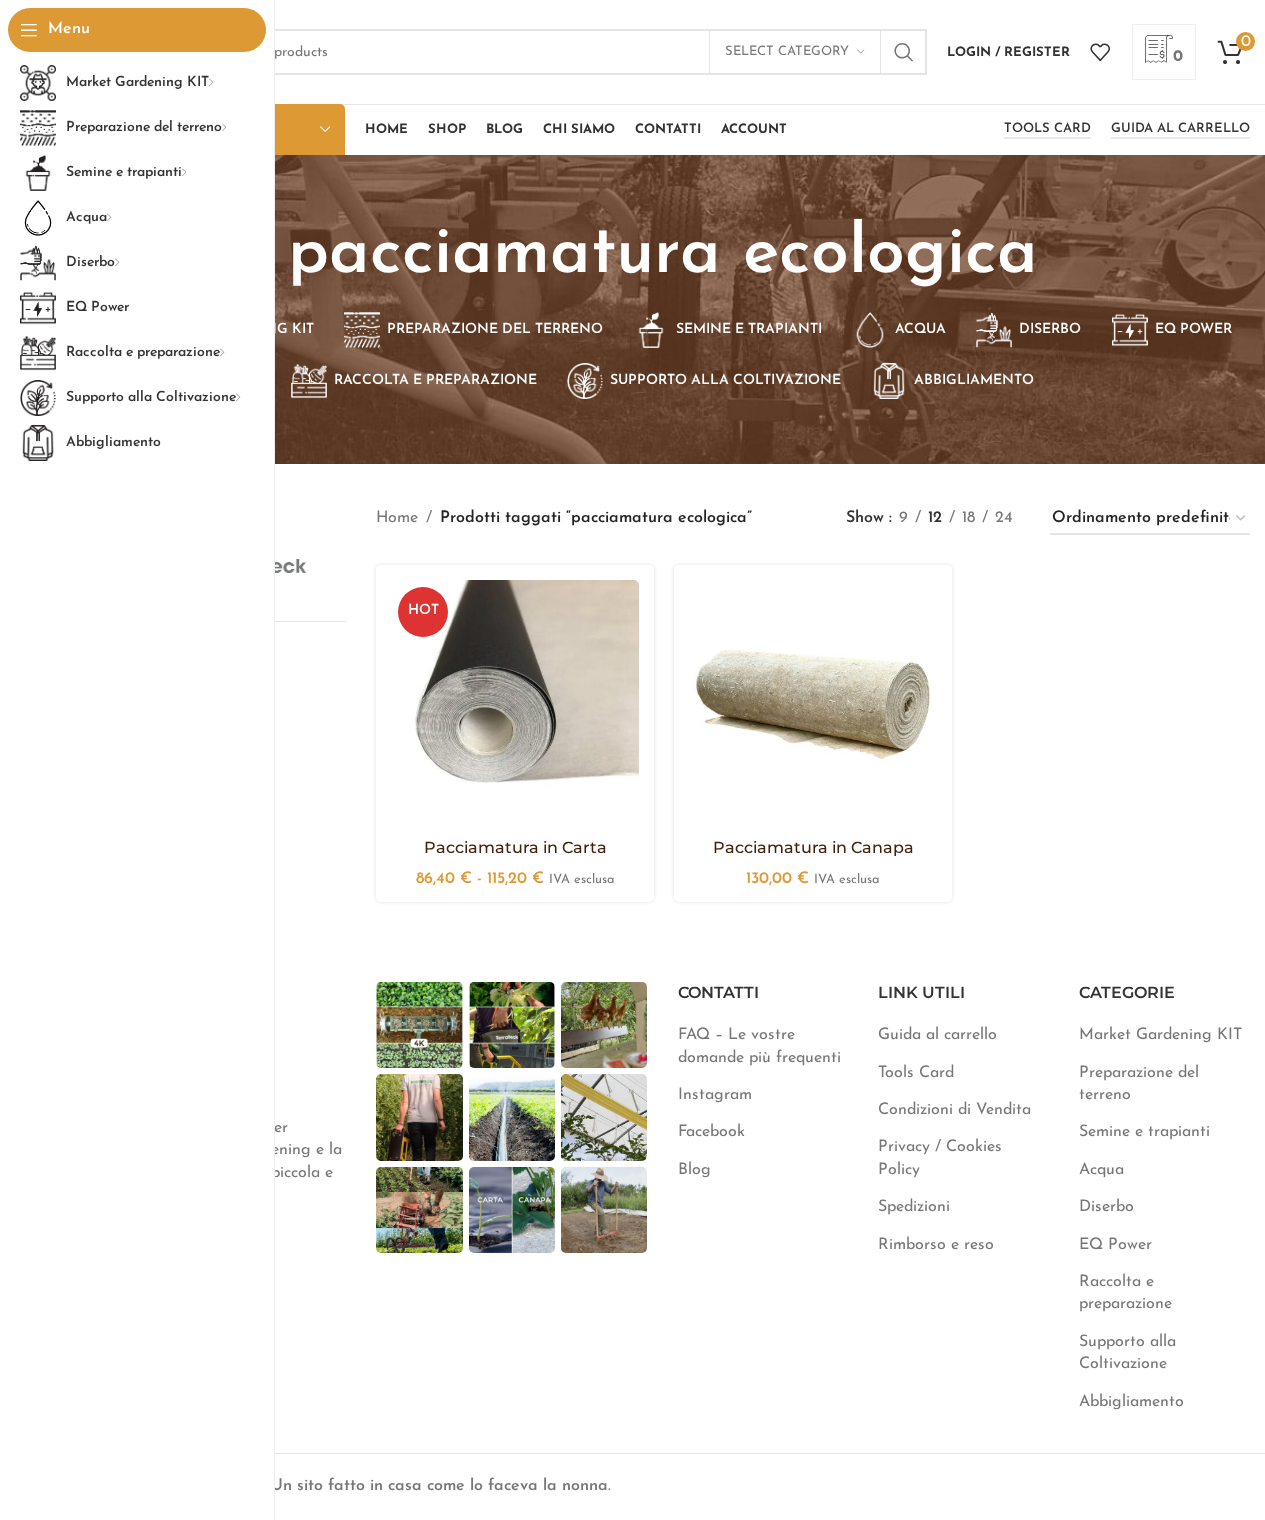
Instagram (715, 1095)
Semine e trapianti (1144, 1132)
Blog (694, 1170)
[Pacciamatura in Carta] (515, 704)
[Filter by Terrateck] (281, 566)
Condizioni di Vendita (954, 1110)
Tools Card (1047, 128)
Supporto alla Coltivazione (1127, 1353)
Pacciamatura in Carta (515, 847)
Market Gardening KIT (1160, 1035)
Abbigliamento (1131, 1402)
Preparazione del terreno (1139, 1084)
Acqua (1101, 1170)
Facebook (711, 1132)
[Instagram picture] (419, 1025)
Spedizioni (914, 1207)
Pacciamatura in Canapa (813, 847)
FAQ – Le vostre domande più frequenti (759, 1046)
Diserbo (1106, 1207)
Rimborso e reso (936, 1245)
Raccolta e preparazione (1125, 1293)
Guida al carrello (1180, 128)
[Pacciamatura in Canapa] (813, 704)
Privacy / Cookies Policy (940, 1158)
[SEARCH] (904, 52)
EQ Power (1115, 1245)
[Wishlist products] (1100, 52)
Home (397, 518)
